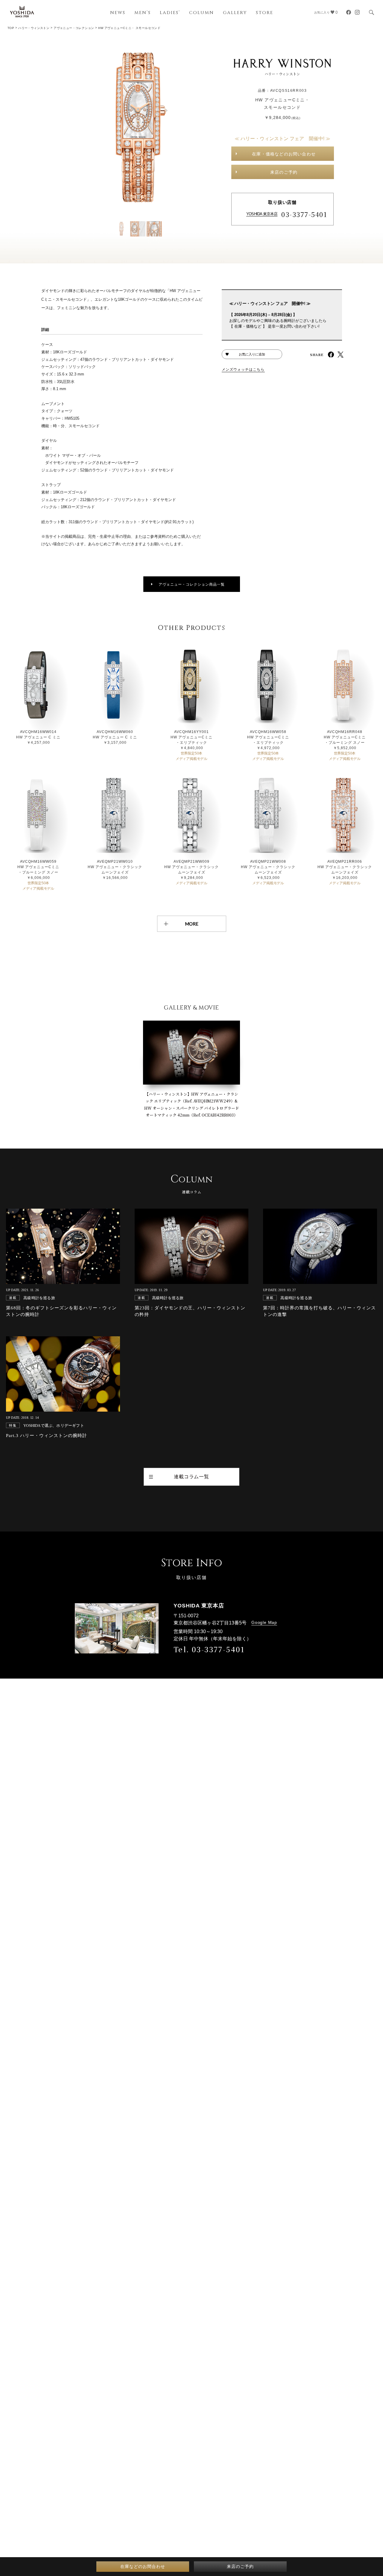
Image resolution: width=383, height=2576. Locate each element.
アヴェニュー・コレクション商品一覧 (192, 584)
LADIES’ (170, 13)
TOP (11, 28)
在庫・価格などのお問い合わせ (284, 154)
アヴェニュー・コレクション (74, 28)
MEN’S (143, 13)
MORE (192, 924)
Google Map (264, 1622)
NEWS (118, 13)
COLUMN (202, 13)
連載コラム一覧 (191, 1477)
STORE (265, 13)
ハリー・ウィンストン (34, 28)
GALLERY (235, 13)
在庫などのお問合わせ (143, 2566)
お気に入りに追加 (252, 354)
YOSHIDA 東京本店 (262, 214)
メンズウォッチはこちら (243, 369)
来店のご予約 (284, 172)
